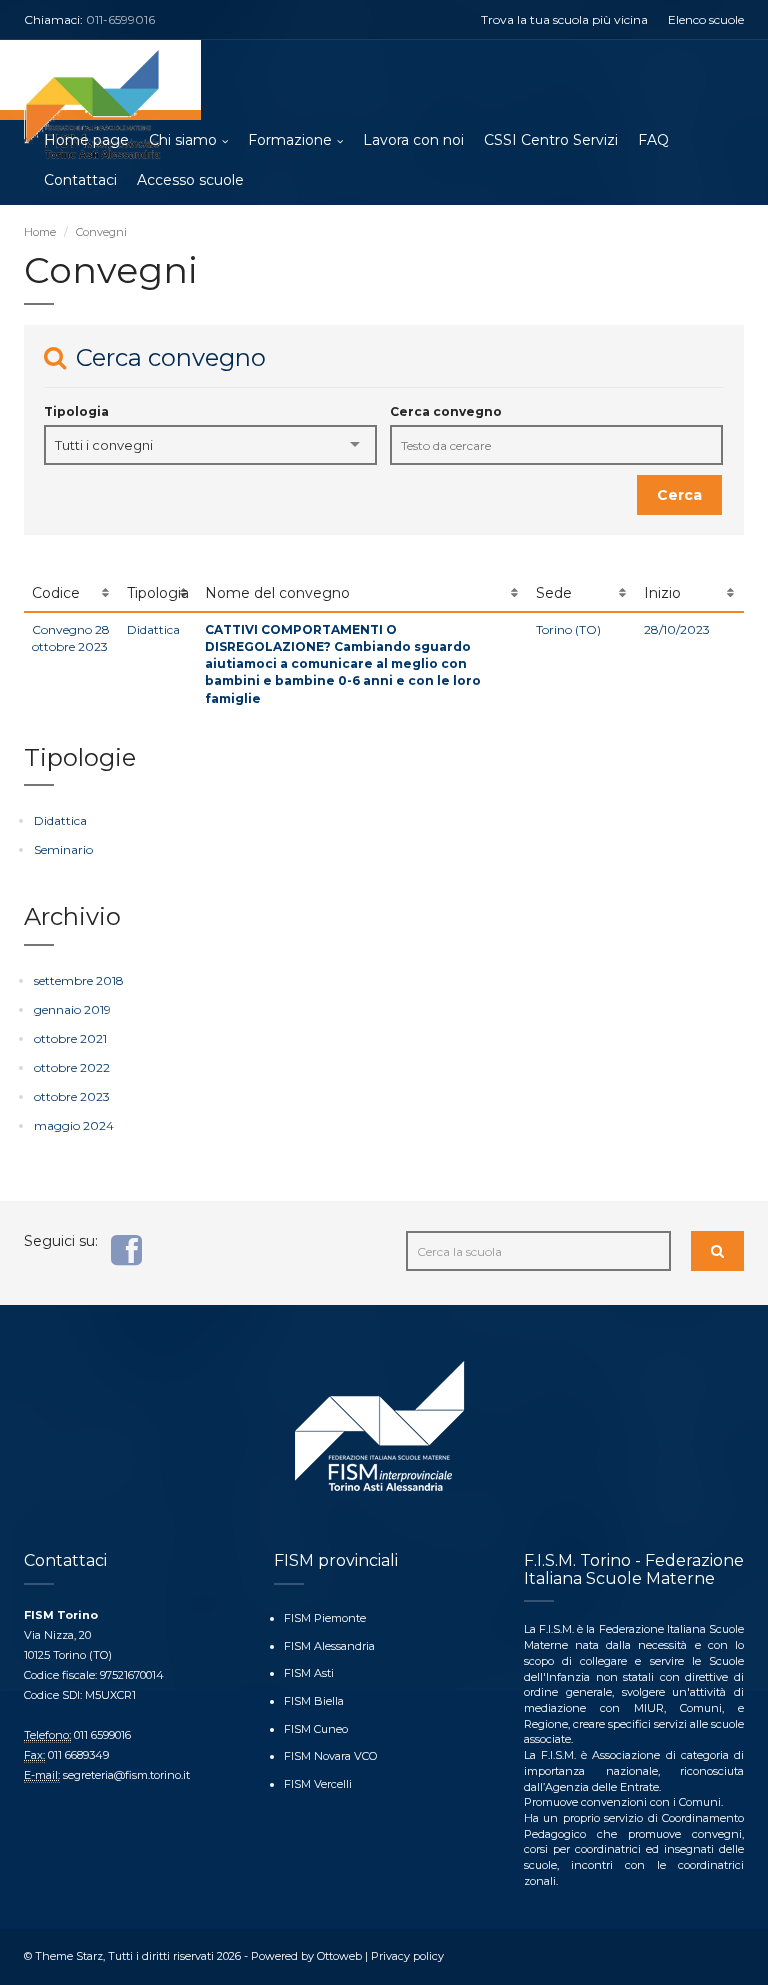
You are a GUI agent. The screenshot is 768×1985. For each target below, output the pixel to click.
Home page (86, 140)
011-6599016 (120, 19)
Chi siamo (183, 140)
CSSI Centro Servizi (551, 140)
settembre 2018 (79, 980)
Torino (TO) (568, 629)
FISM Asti (309, 1673)
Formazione (290, 140)
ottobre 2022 (72, 1067)
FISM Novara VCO (330, 1756)
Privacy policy (407, 1956)
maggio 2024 (74, 1125)
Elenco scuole (706, 19)
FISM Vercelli (318, 1784)
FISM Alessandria (329, 1646)
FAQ (653, 140)
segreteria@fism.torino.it (126, 1775)
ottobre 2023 (72, 1096)
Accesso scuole (190, 180)
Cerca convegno (446, 411)
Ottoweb (339, 1956)
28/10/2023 (677, 629)
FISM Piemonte (325, 1618)
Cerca (679, 495)
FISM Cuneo (316, 1729)
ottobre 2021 (70, 1038)
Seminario (63, 849)
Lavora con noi (413, 140)
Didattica (153, 629)
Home (40, 232)
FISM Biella (314, 1701)
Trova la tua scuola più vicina (564, 19)
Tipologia (76, 411)
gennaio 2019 (72, 1009)
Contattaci (80, 180)
